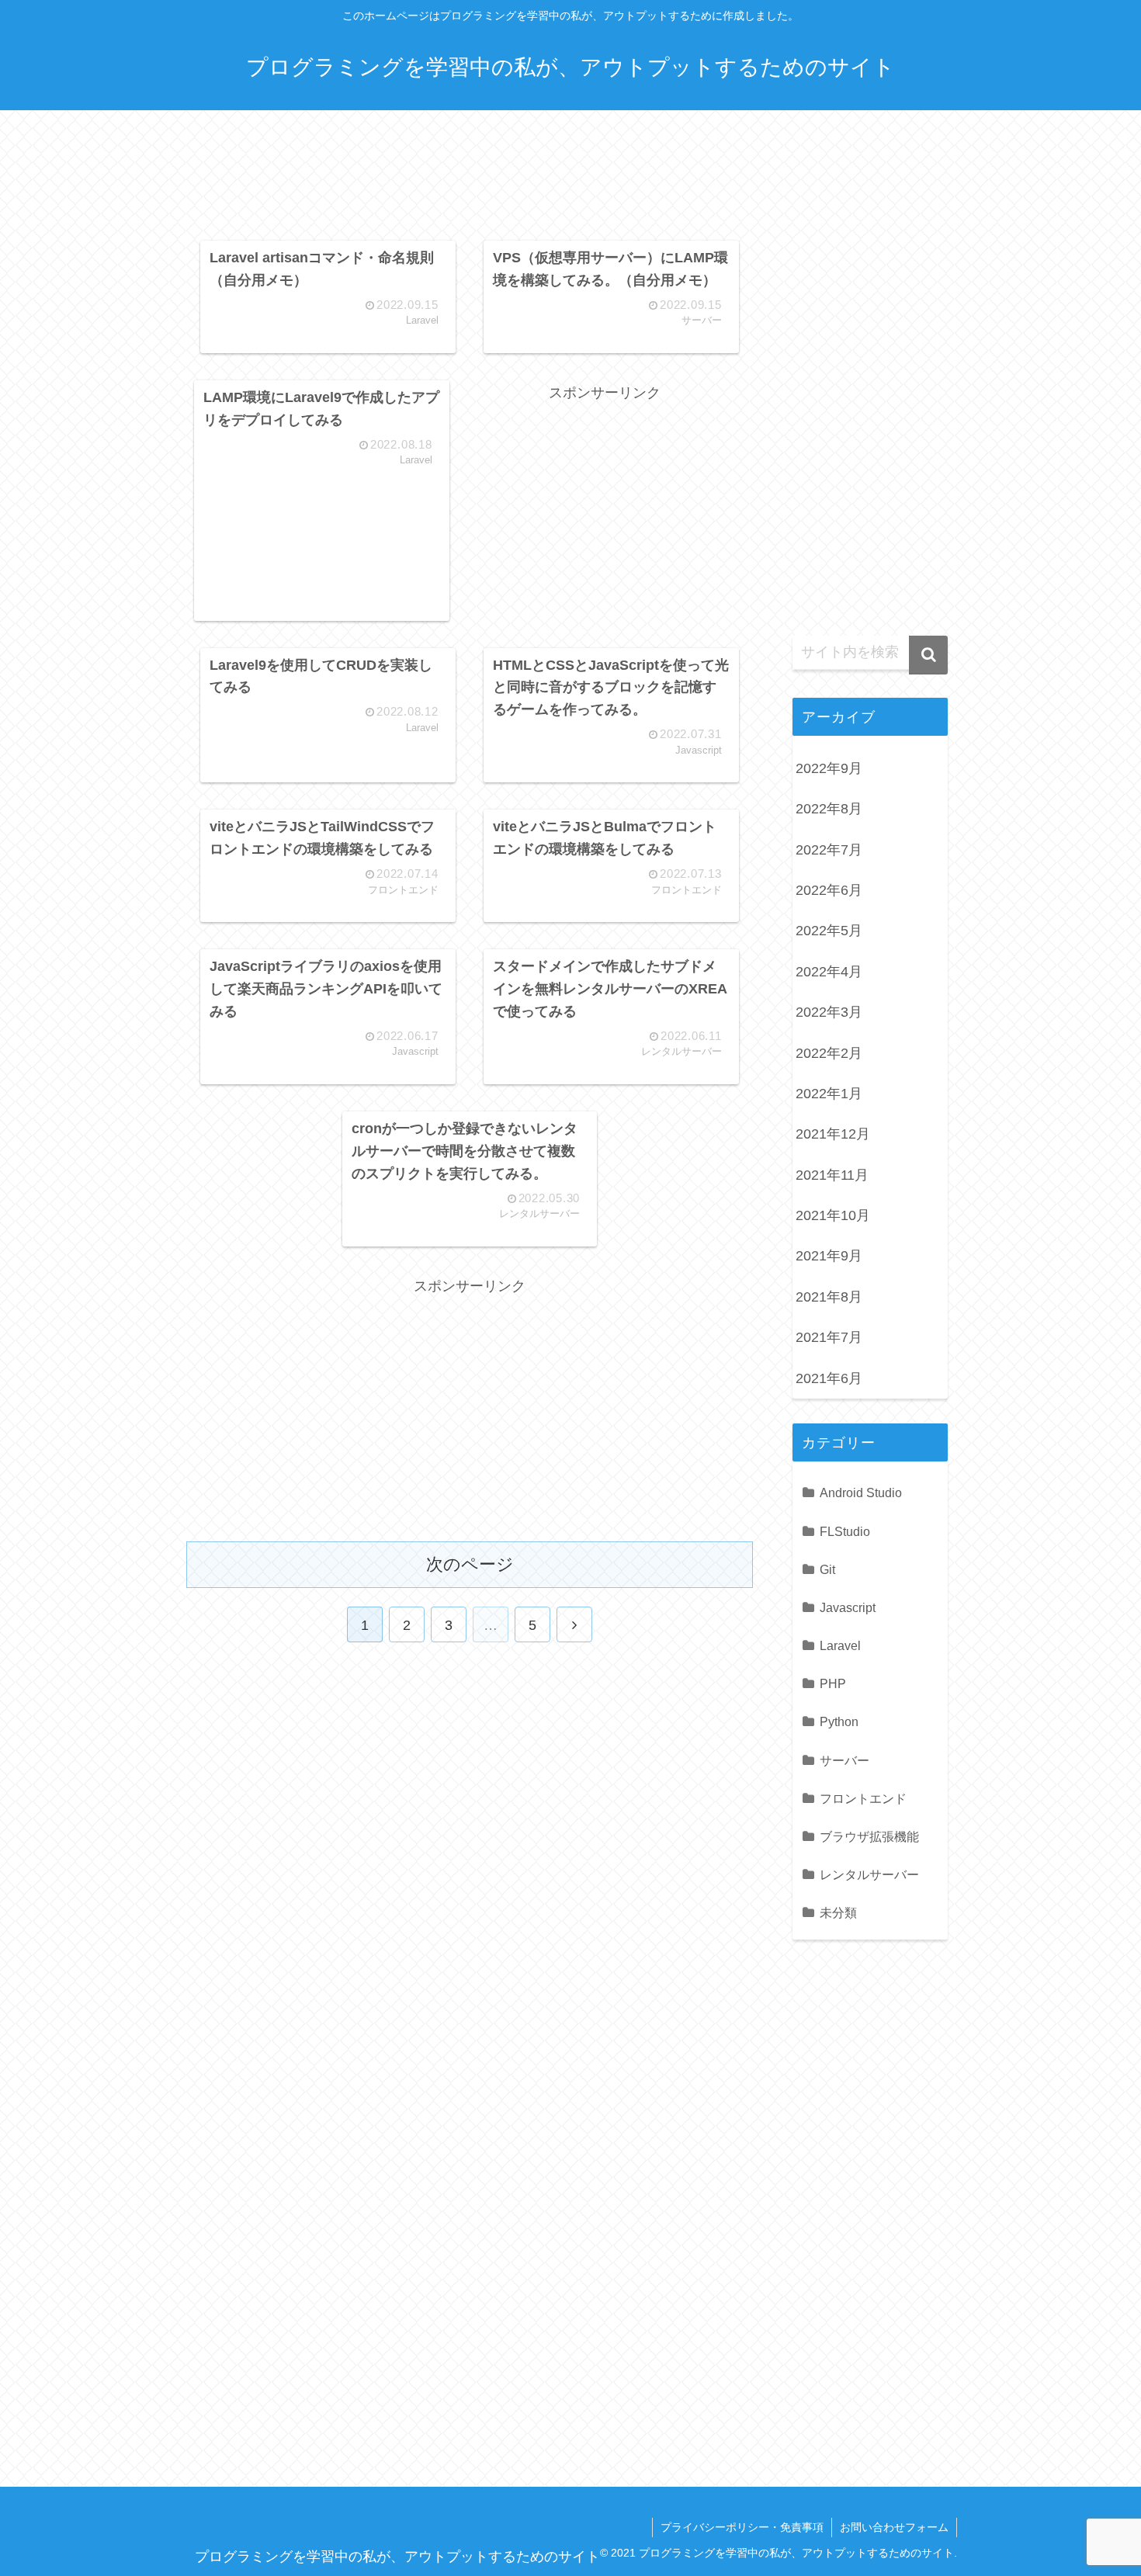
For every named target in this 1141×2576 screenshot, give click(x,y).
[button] (928, 655)
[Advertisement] (470, 180)
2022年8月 (829, 809)
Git (827, 1569)
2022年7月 (829, 850)
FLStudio (845, 1531)
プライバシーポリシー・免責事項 (742, 2527)
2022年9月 (829, 768)
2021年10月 (833, 1215)
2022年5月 (829, 931)
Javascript (848, 1607)
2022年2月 (829, 1053)
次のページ (470, 1564)
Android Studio (861, 1493)
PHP (833, 1683)
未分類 (838, 1912)
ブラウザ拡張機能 (869, 1836)
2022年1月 (829, 1094)
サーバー (844, 1760)
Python (839, 1721)
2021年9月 (829, 1256)
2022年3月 (829, 1012)
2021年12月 (833, 1134)
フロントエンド (863, 1798)
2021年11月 (832, 1175)
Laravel (840, 1645)
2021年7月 (829, 1337)
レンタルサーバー (869, 1874)
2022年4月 (829, 972)
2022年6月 (829, 890)
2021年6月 (829, 1378)
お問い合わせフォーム (894, 2527)
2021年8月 (829, 1297)
